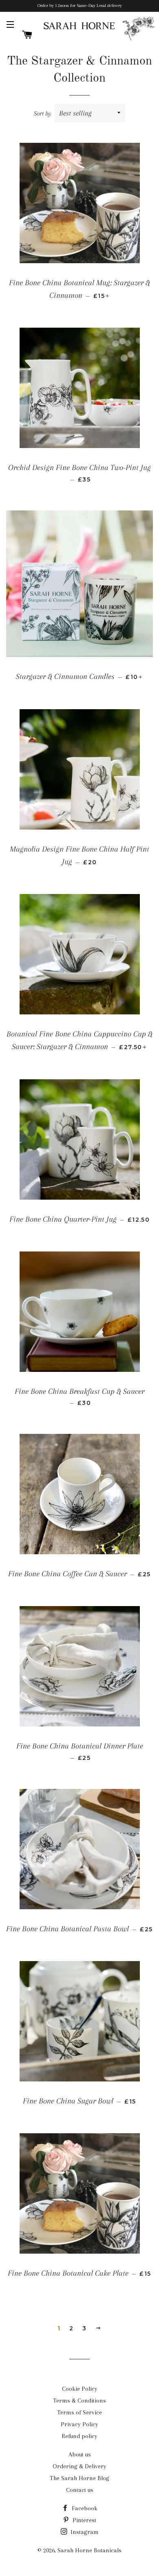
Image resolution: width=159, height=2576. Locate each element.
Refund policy (79, 2436)
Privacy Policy (79, 2424)
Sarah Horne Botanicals (89, 2550)
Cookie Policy (80, 2389)
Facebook (84, 2508)
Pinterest (84, 2520)
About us (80, 2454)
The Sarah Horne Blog (79, 2478)
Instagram (84, 2532)
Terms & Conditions (79, 2401)
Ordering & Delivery (79, 2466)
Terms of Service (79, 2412)
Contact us (80, 2490)
